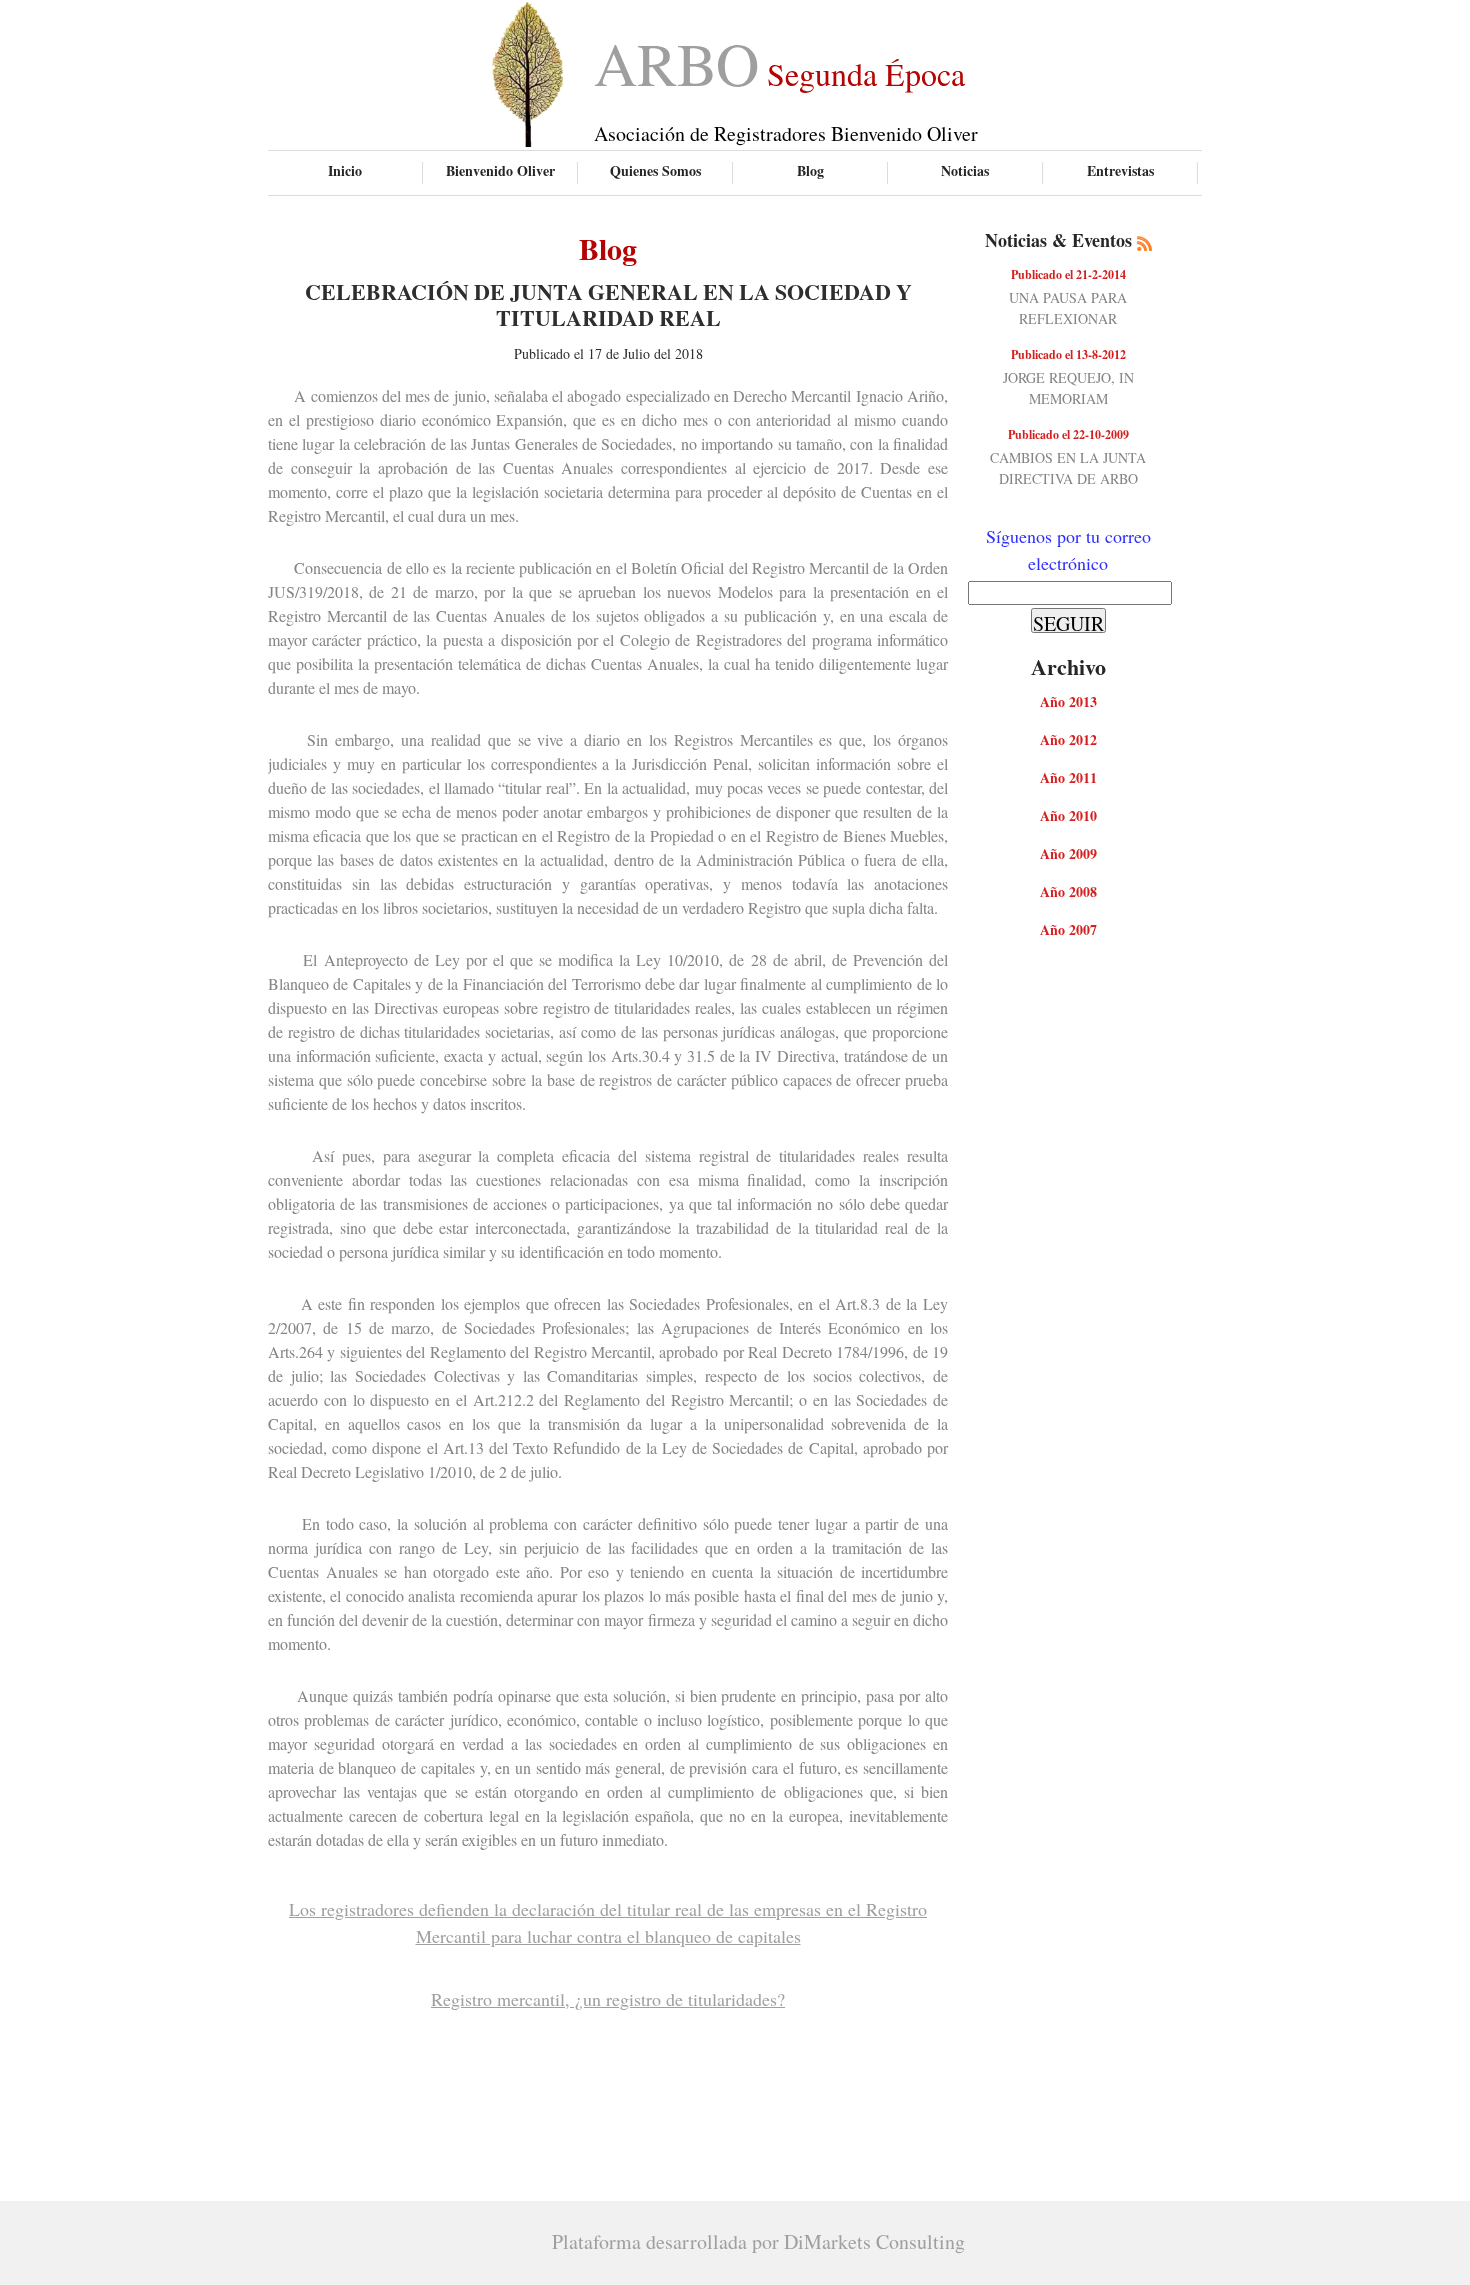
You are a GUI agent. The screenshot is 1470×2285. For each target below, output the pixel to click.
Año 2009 (1068, 853)
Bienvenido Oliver (500, 170)
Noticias (965, 170)
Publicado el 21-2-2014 (1068, 274)
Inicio (345, 170)
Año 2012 (1068, 739)
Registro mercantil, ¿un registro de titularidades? (608, 1999)
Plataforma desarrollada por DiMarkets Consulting (758, 2241)
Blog (810, 170)
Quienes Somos (655, 170)
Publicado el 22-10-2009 (1068, 434)
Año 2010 (1068, 815)
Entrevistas (1120, 170)
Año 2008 (1068, 891)
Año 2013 (1068, 701)
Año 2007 (1068, 929)
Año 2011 (1068, 777)
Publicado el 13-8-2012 (1068, 354)
